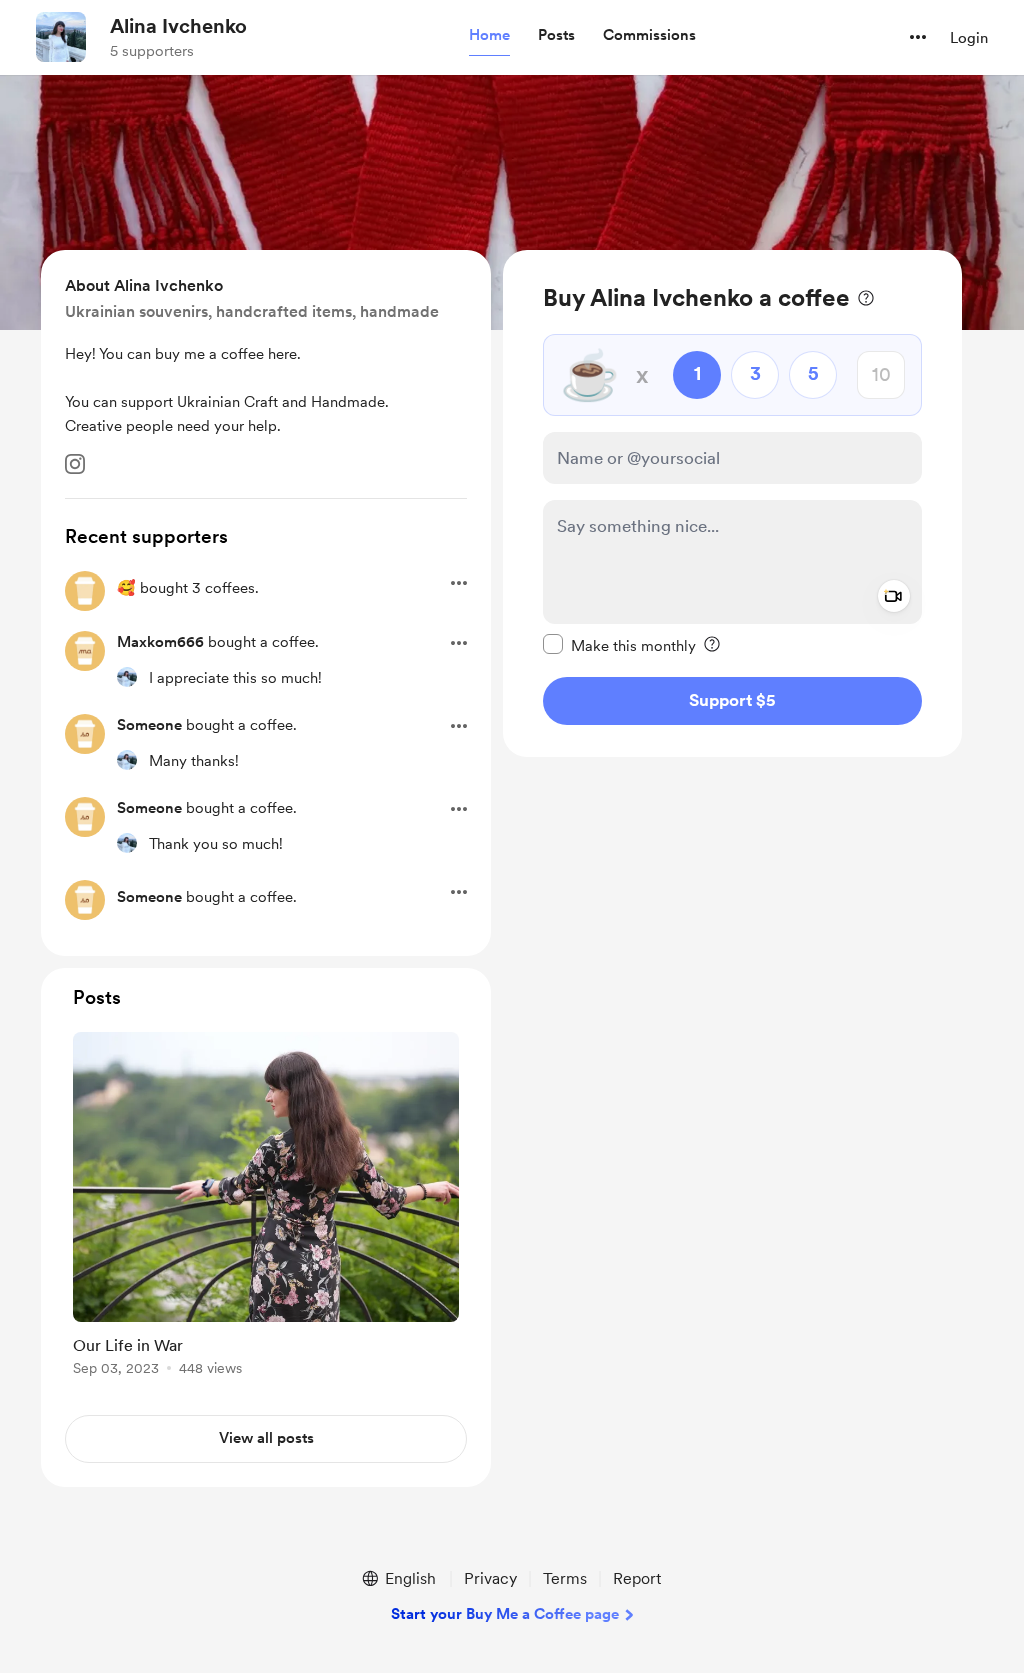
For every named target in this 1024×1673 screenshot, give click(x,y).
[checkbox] (619, 645)
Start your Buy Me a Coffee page (505, 1614)
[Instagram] (75, 464)
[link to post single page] (266, 1207)
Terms (565, 1578)
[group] (266, 1207)
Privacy (490, 1578)
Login (969, 38)
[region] (732, 503)
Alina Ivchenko (178, 26)
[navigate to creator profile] (61, 37)
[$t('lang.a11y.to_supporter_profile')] (127, 677)
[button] (489, 36)
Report (637, 1578)
